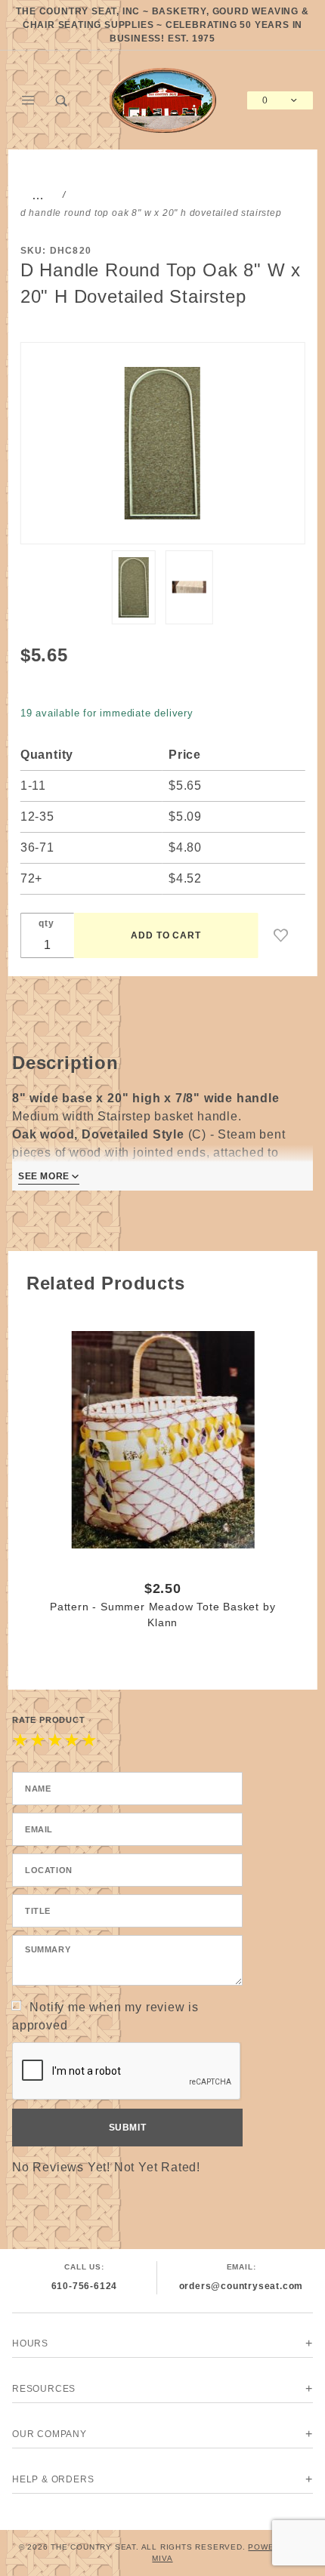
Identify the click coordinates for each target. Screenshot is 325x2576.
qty (46, 923)
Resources (44, 2389)
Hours (30, 2343)
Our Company (50, 2434)
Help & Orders (53, 2479)
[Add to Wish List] (281, 935)
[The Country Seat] (163, 99)
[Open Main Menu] (29, 100)
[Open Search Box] (62, 100)
